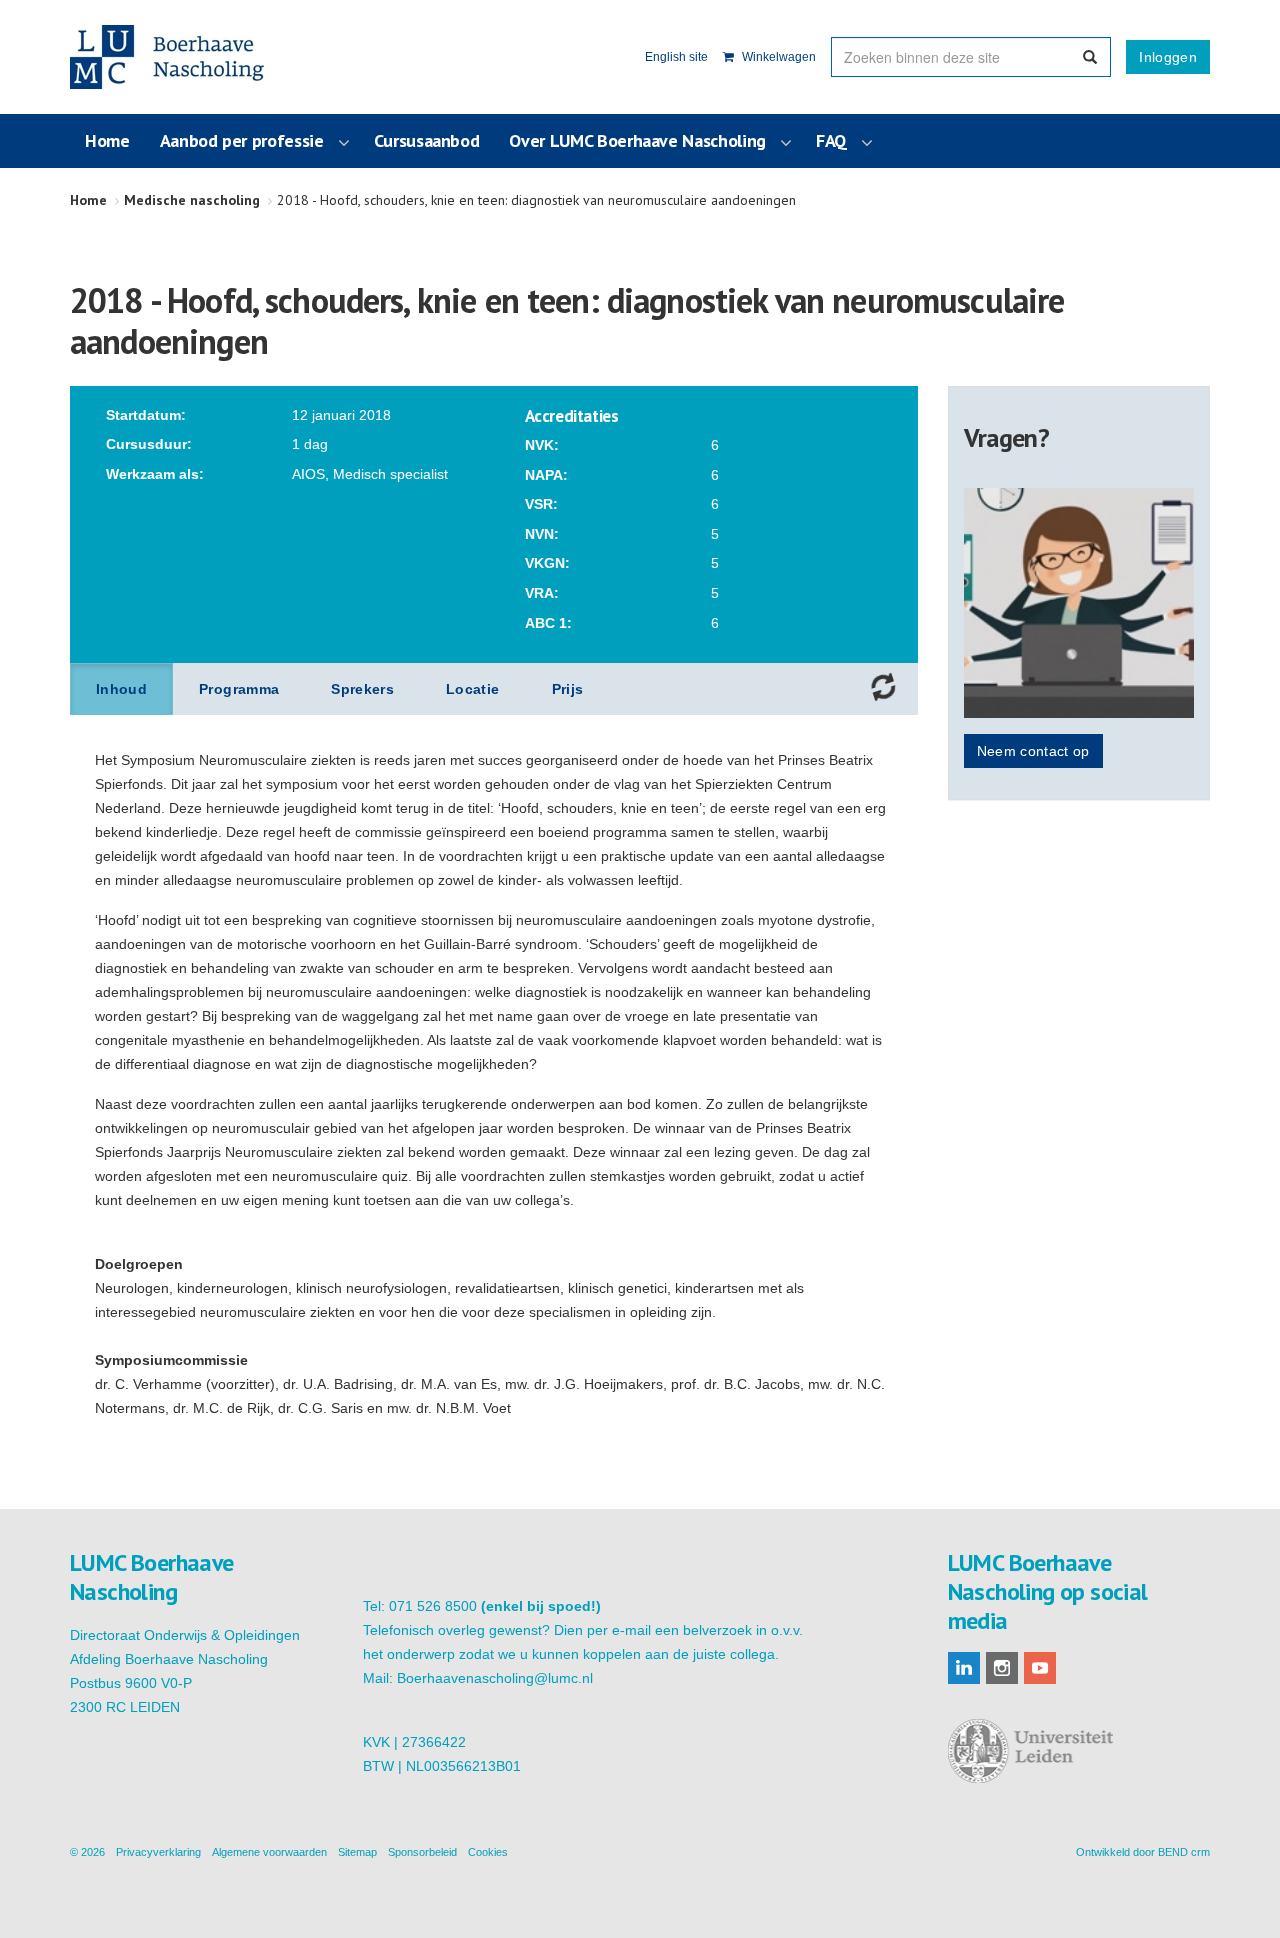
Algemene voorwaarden (269, 1852)
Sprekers (362, 689)
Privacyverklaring (158, 1852)
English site (676, 57)
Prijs (568, 689)
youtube (1040, 1668)
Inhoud (121, 689)
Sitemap (357, 1852)
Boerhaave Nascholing (169, 57)
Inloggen (1168, 57)
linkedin (964, 1668)
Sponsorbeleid (422, 1852)
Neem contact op (1033, 751)
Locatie (472, 689)
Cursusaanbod (427, 140)
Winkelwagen (777, 57)
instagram (1002, 1668)
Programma (239, 689)
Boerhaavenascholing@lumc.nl (495, 1678)
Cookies (488, 1852)
